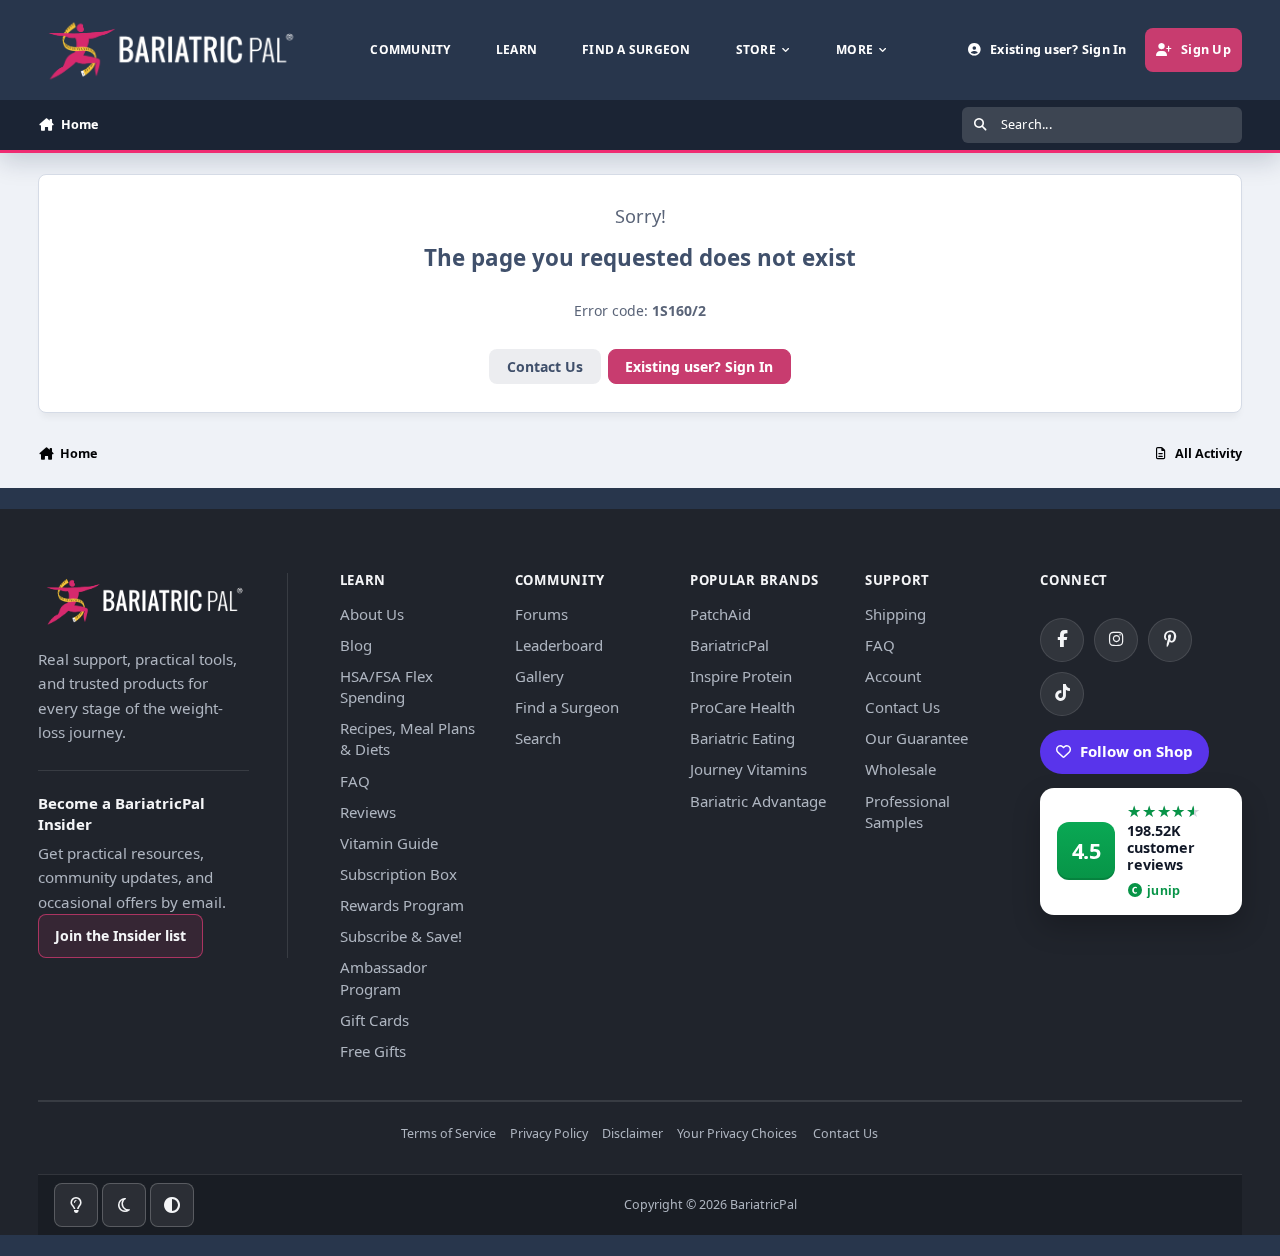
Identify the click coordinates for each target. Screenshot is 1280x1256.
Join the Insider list (120, 935)
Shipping (895, 614)
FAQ (355, 781)
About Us (372, 614)
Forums (541, 614)
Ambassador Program (383, 977)
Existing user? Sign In (699, 366)
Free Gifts (373, 1051)
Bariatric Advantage (758, 801)
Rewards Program (402, 905)
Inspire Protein (741, 676)
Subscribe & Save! (401, 936)
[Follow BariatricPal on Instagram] (1116, 640)
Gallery (539, 676)
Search (538, 738)
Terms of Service (448, 1134)
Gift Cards (374, 1020)
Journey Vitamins (748, 769)
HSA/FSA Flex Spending (386, 686)
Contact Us (545, 366)
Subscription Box (398, 874)
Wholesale (900, 769)
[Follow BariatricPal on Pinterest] (1170, 640)
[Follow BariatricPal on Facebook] (1062, 640)
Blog (356, 645)
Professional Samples (907, 811)
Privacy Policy (549, 1134)
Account (893, 676)
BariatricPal (729, 645)
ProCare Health (742, 707)
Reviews (368, 812)
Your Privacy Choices (737, 1134)
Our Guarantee (916, 738)
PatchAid (720, 614)
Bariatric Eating (742, 738)
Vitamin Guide (389, 843)
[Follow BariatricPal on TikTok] (1062, 694)
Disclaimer (632, 1134)
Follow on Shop (1136, 751)
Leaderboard (559, 645)
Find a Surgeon (567, 707)
